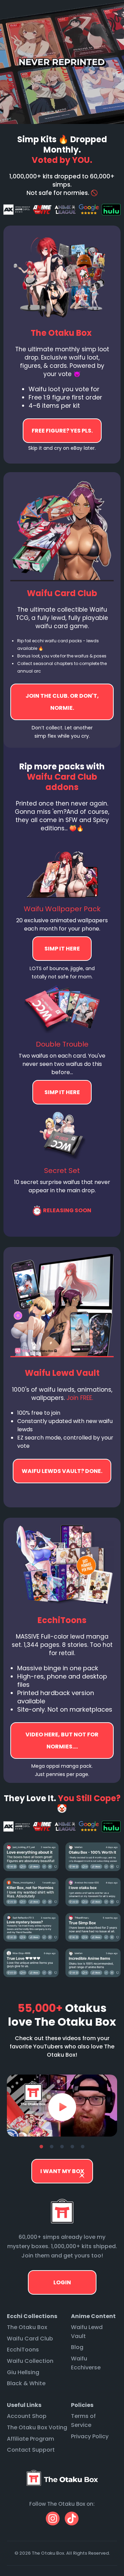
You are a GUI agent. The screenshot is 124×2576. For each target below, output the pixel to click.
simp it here (62, 949)
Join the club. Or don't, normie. (62, 702)
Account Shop (27, 2416)
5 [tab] (83, 2147)
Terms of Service (83, 2421)
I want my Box (62, 2171)
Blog (77, 2347)
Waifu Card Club (30, 2339)
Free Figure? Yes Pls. (62, 431)
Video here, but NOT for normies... (62, 1471)
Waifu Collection (30, 2361)
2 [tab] (52, 2147)
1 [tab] (41, 2147)
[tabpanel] (62, 2106)
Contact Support (31, 2450)
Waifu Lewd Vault (87, 2332)
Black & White (26, 2383)
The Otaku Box (27, 2327)
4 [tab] (72, 2147)
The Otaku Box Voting (37, 2427)
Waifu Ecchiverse (86, 2363)
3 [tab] (62, 2147)
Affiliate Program (30, 2439)
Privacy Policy (90, 2436)
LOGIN (62, 2282)
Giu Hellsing (23, 2372)
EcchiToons (23, 2350)
